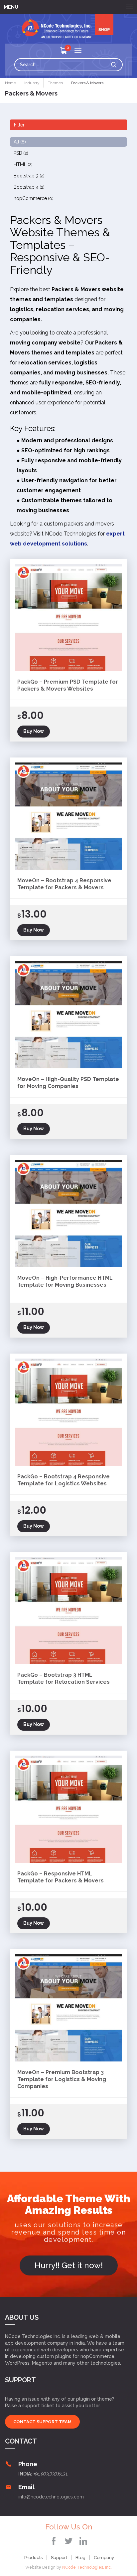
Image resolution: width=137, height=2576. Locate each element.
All (20, 142)
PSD (21, 153)
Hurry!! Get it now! (69, 2265)
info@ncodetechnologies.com (51, 2497)
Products (33, 2558)
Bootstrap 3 (29, 176)
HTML (23, 164)
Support (59, 2558)
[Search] (115, 65)
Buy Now (34, 731)
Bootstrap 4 (29, 187)
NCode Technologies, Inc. (87, 2567)
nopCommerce (34, 198)
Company (104, 2558)
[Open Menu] (78, 51)
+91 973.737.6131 (51, 2474)
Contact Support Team (42, 2422)
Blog (80, 2558)
